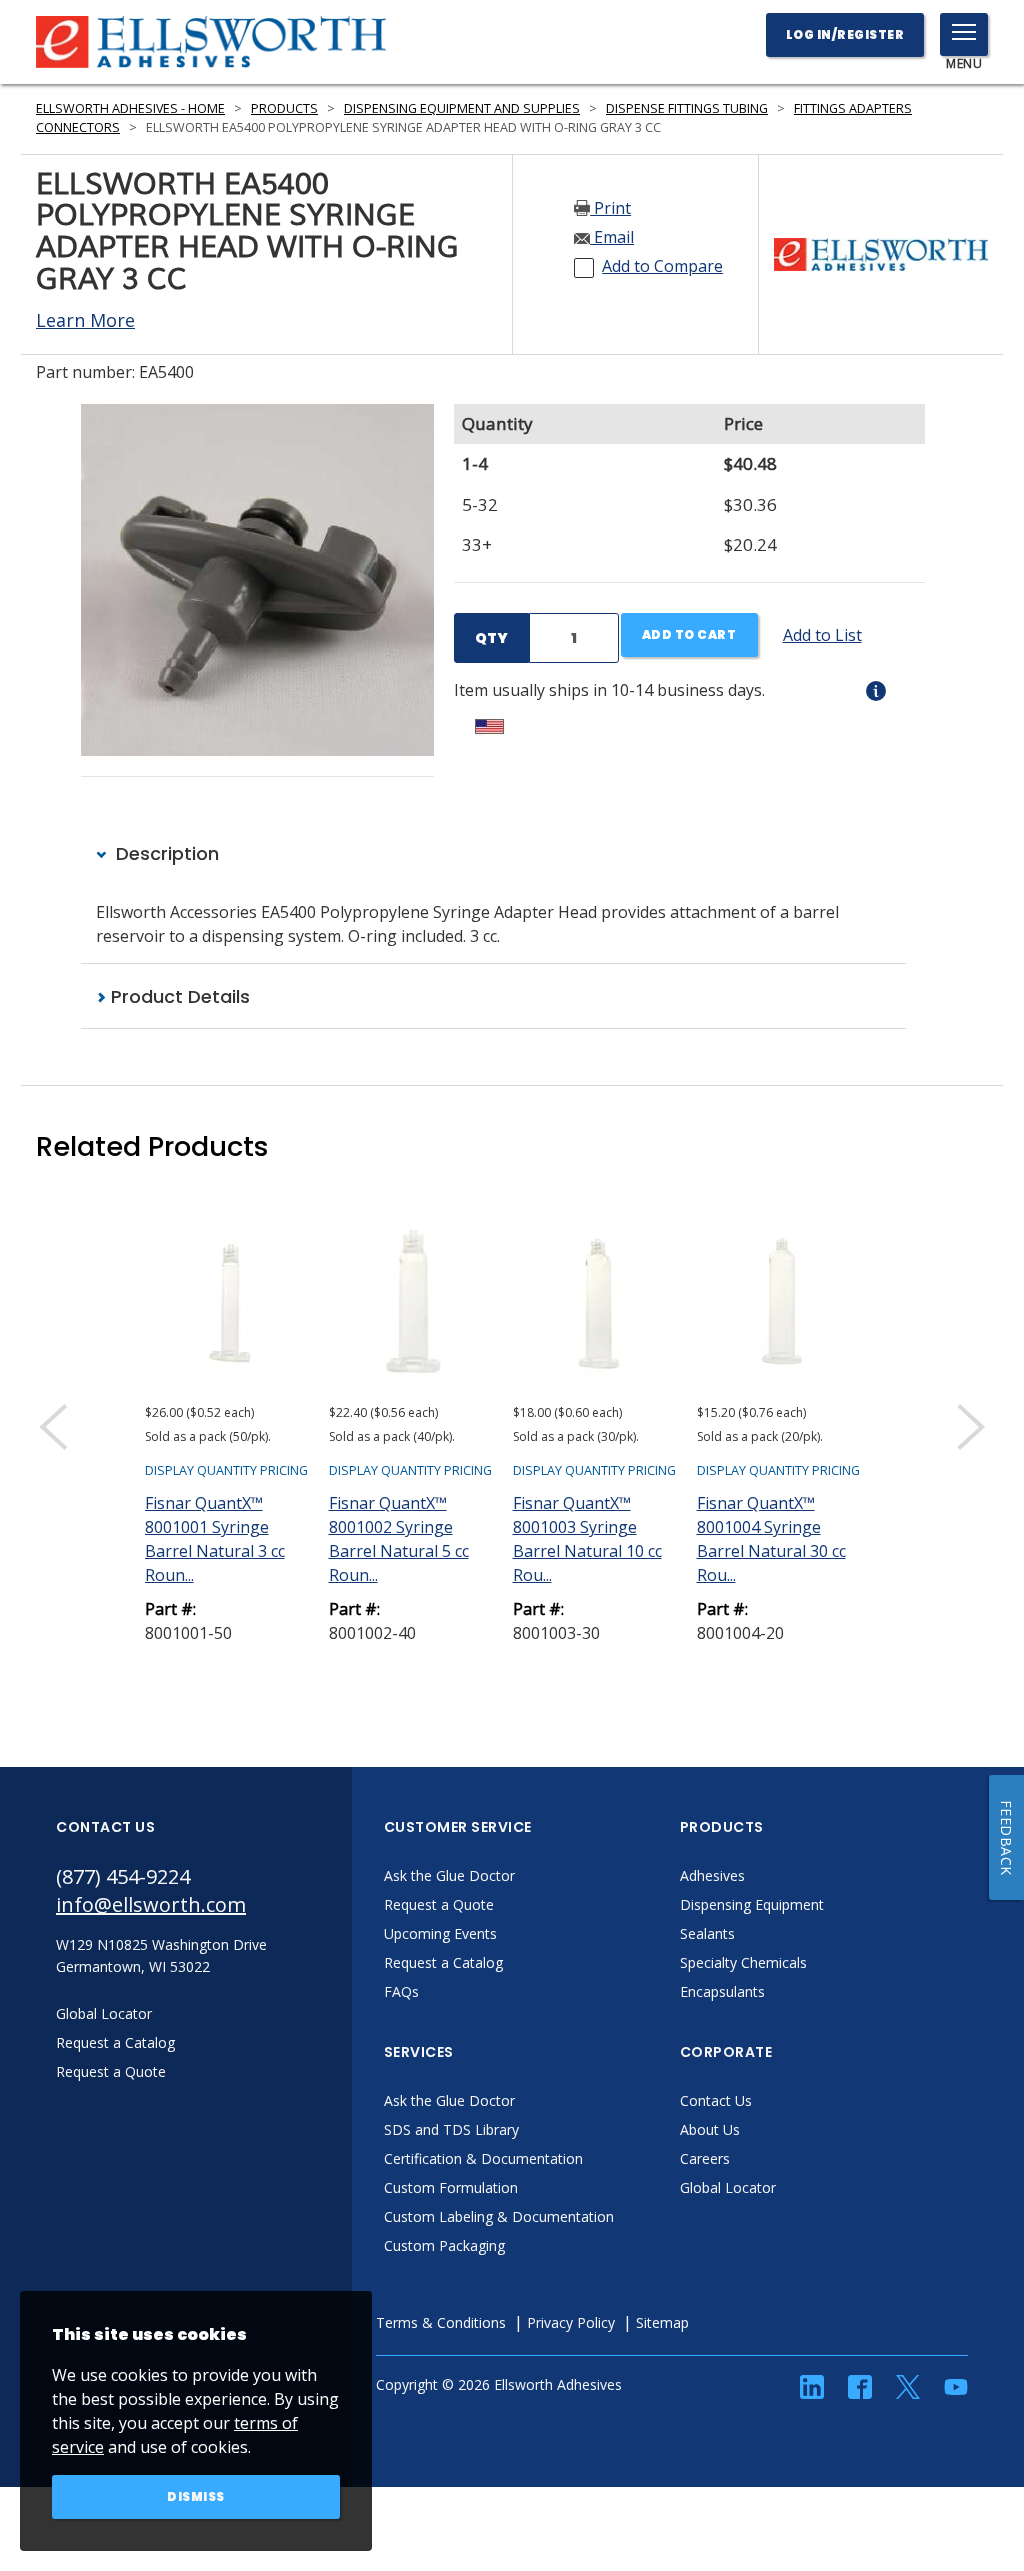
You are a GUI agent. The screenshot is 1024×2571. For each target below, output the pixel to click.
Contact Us (716, 2100)
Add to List (822, 635)
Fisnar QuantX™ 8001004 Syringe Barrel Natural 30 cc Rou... (771, 1539)
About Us (710, 2129)
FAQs (401, 1991)
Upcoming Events (440, 1933)
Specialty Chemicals (743, 1962)
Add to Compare (662, 266)
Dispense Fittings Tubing (687, 108)
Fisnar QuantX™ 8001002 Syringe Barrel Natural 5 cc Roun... (399, 1539)
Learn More (85, 320)
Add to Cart (689, 634)
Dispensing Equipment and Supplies (462, 108)
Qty (491, 638)
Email (612, 237)
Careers (705, 2158)
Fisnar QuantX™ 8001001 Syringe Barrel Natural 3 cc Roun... (215, 1539)
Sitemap (662, 2322)
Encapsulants (722, 1991)
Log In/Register (845, 34)
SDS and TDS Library (451, 2129)
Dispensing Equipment (752, 1904)
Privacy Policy (571, 2322)
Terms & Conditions (441, 2322)
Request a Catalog (443, 1962)
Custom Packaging (444, 2245)
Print (610, 208)
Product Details (178, 996)
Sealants (707, 1933)
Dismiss (196, 2496)
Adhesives (712, 1875)
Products (284, 108)
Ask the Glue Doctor (449, 1875)
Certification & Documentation (483, 2158)
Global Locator (728, 2187)
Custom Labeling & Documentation (499, 2216)
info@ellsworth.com (151, 1904)
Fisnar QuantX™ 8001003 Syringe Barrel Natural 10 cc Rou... (587, 1539)
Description (165, 853)
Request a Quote (439, 1904)
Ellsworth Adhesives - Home (130, 108)
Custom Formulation (451, 2187)
